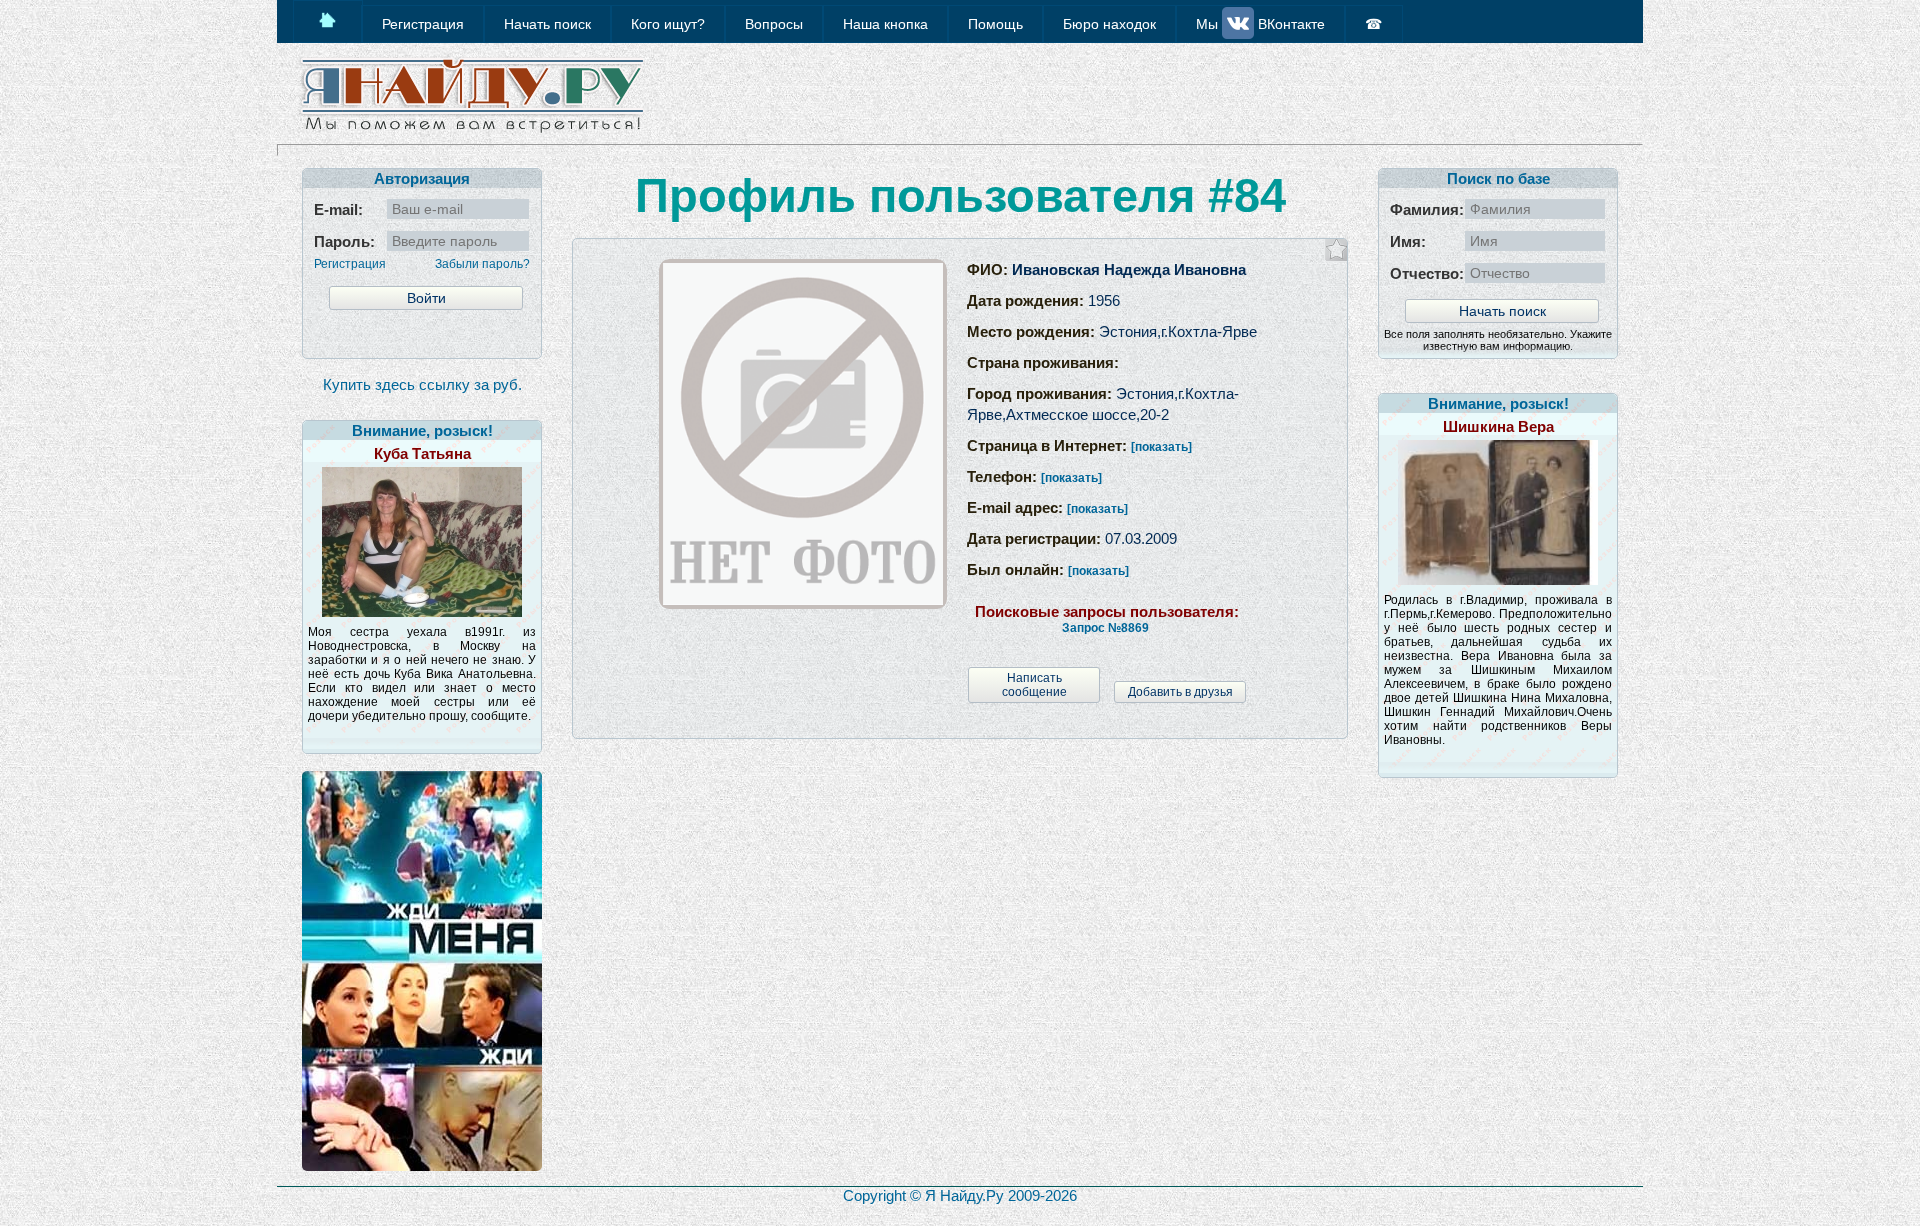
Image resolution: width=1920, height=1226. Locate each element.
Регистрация (350, 264)
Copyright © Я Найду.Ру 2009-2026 (960, 1195)
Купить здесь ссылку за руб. (422, 384)
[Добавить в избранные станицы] (1336, 249)
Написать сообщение (1034, 685)
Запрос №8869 (1105, 628)
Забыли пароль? (482, 264)
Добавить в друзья (1180, 692)
